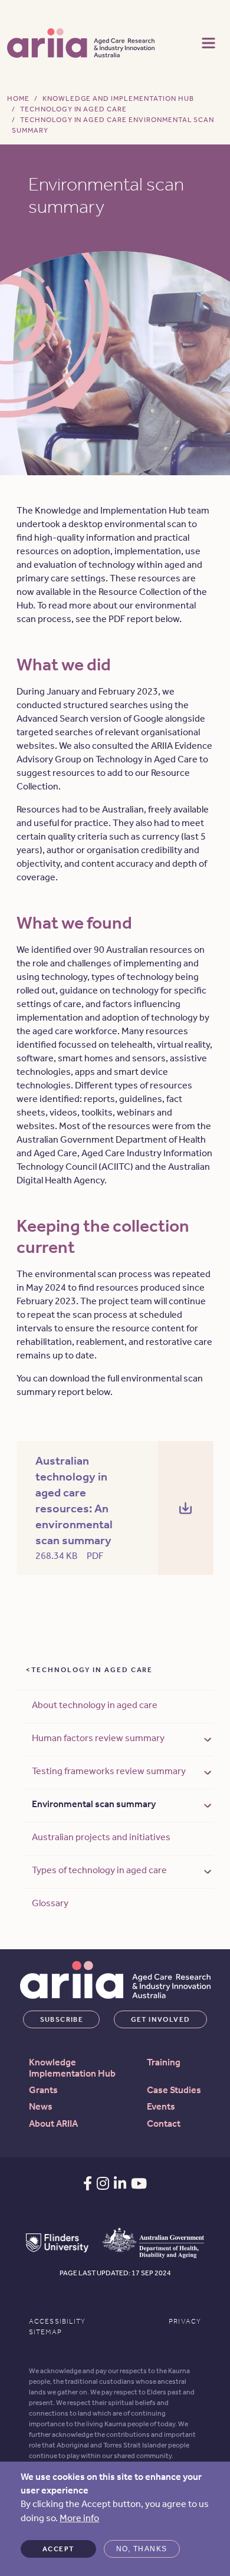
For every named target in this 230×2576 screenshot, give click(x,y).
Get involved (161, 2019)
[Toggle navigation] (208, 42)
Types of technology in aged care (99, 1870)
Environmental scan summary (94, 1804)
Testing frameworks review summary (109, 1771)
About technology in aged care (95, 1705)
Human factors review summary (98, 1738)
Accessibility (57, 2321)
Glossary (50, 1903)
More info (79, 2518)
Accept (58, 2549)
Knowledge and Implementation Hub (118, 98)
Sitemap (45, 2332)
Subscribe (62, 2019)
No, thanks (142, 2549)
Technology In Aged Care (73, 109)
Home (18, 98)
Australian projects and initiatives (101, 1837)
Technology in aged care (92, 1670)
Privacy (185, 2321)
